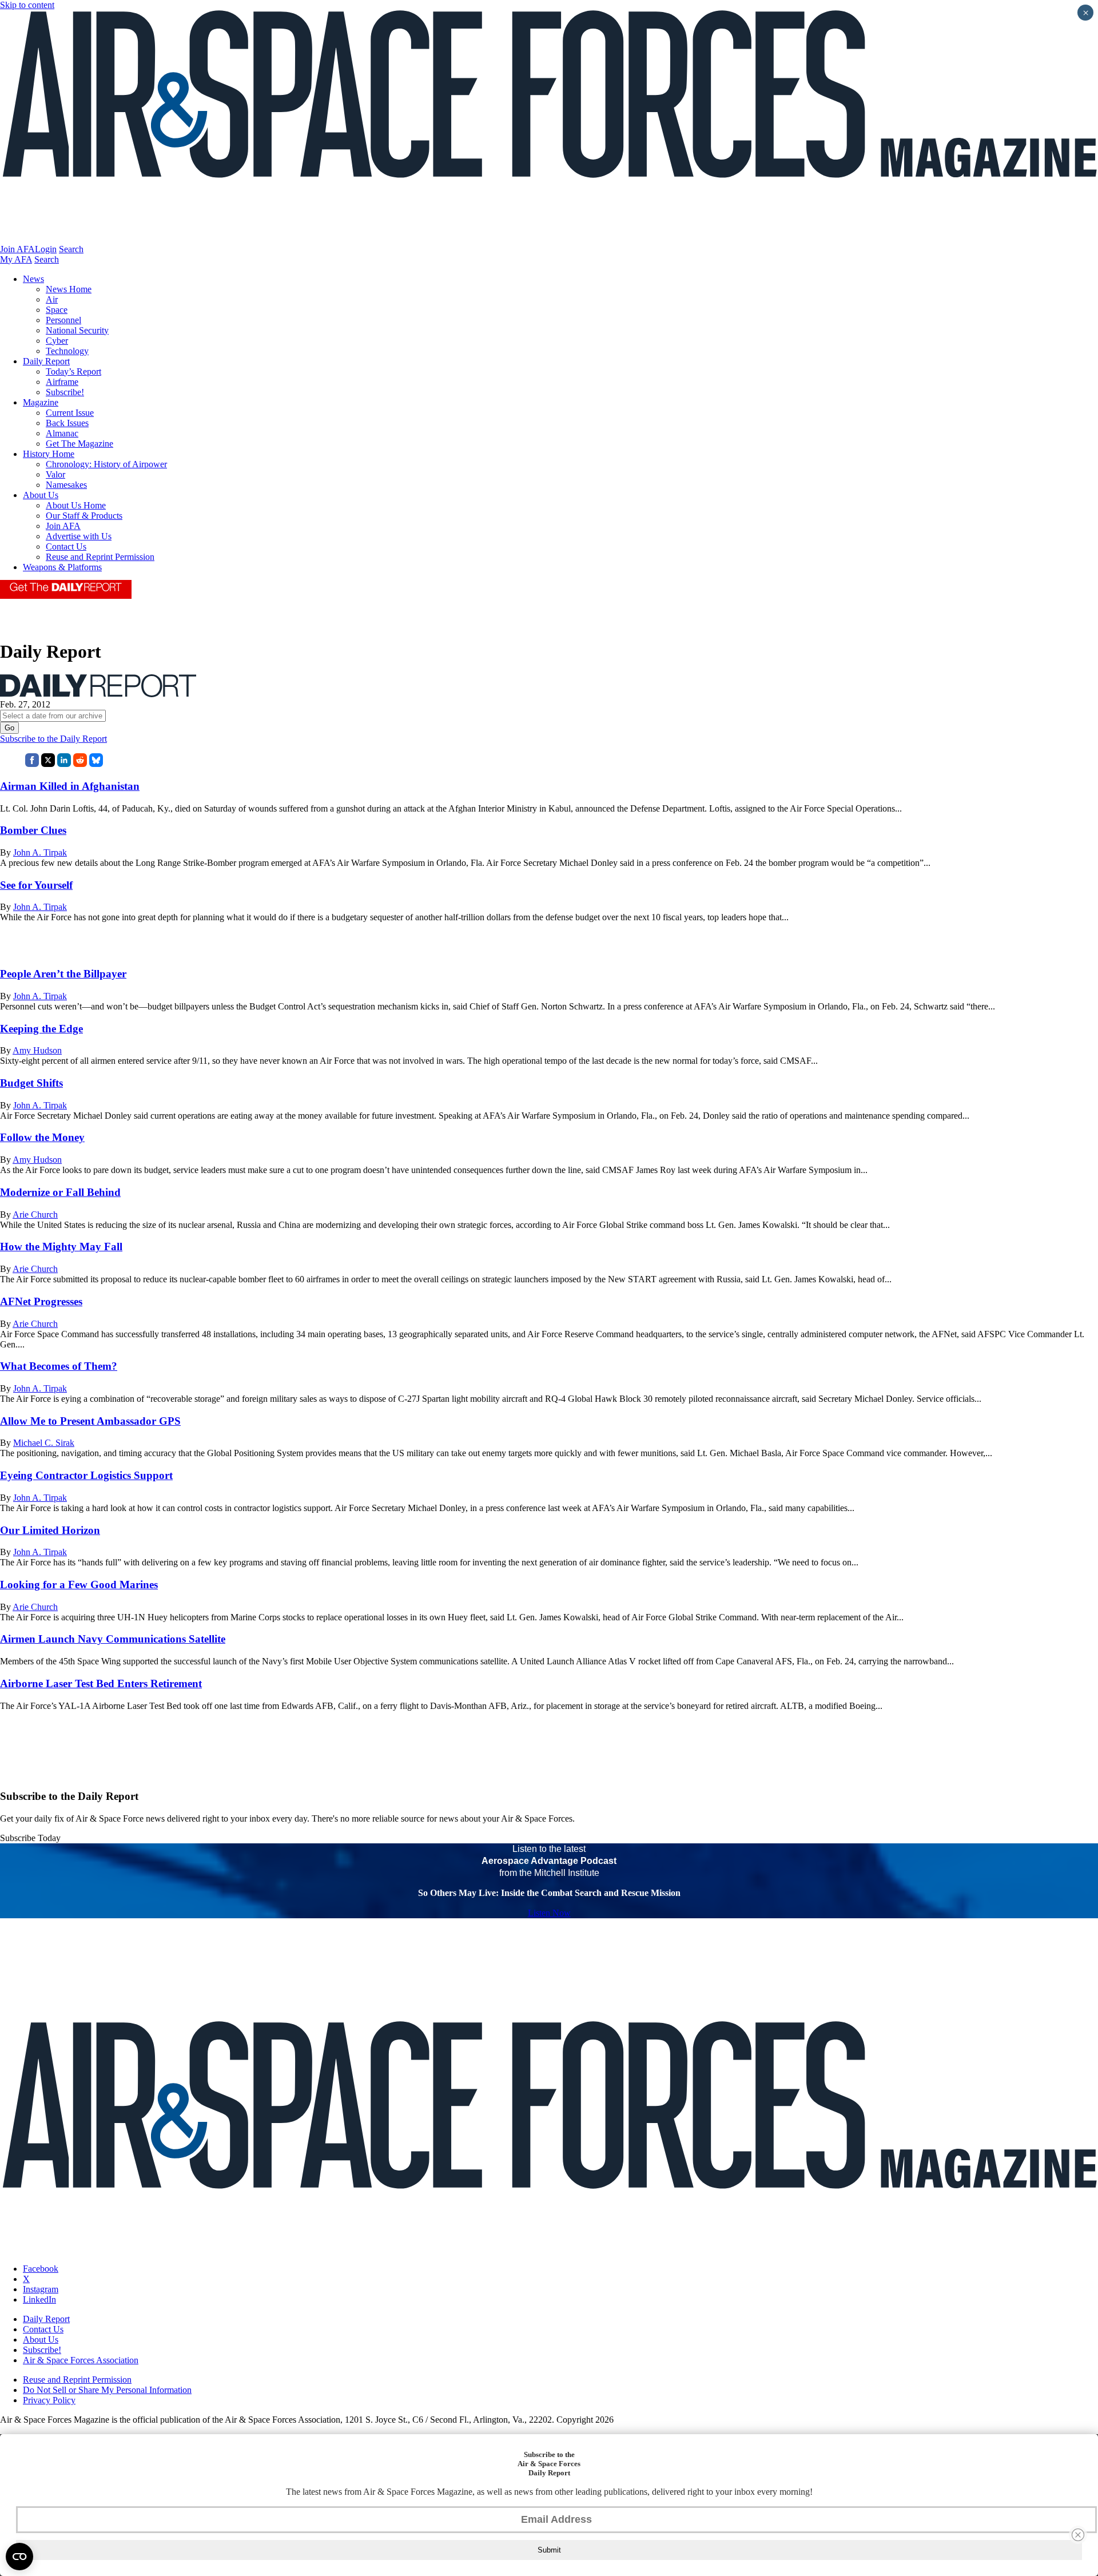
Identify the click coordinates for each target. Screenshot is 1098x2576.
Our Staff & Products (84, 516)
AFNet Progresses (41, 1301)
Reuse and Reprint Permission (100, 557)
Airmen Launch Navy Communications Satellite (113, 1639)
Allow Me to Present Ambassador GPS (90, 1421)
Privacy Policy (49, 2400)
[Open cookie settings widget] (19, 2557)
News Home (69, 289)
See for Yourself (36, 885)
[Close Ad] (1078, 2535)
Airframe (62, 382)
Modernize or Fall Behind (60, 1192)
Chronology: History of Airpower (106, 464)
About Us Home (76, 505)
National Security (77, 330)
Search (71, 249)
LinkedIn (39, 2299)
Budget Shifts (31, 1083)
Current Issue (70, 413)
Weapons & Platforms (62, 567)
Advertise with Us (79, 536)
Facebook (41, 2269)
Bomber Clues (33, 830)
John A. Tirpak (40, 852)
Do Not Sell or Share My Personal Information (107, 2390)
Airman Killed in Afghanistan (70, 786)
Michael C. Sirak (44, 1443)
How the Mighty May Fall (61, 1247)
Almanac (62, 433)
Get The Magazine (79, 444)
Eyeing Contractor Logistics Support (86, 1475)
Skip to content (27, 5)
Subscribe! (65, 392)
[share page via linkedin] (64, 764)
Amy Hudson (37, 1050)
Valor (55, 474)
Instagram (41, 2289)
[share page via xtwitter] (48, 764)
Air (52, 299)
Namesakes (66, 485)
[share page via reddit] (80, 764)
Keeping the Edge (41, 1029)
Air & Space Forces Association (81, 2360)
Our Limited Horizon (50, 1530)
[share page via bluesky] (96, 764)
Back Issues (67, 423)
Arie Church (35, 1215)
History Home (49, 454)
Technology (67, 351)
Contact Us (66, 546)
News (33, 279)
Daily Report (46, 361)
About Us (41, 495)
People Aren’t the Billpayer (63, 974)
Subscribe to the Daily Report (53, 739)
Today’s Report (73, 371)
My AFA (16, 259)
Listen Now (549, 1913)
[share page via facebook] (32, 764)
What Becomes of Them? (59, 1366)
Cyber (57, 341)
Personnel (63, 320)
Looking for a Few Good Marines (79, 1585)
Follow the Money (42, 1137)
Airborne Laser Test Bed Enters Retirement (101, 1683)
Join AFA (17, 249)
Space (57, 310)
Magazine (41, 402)
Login (46, 249)
